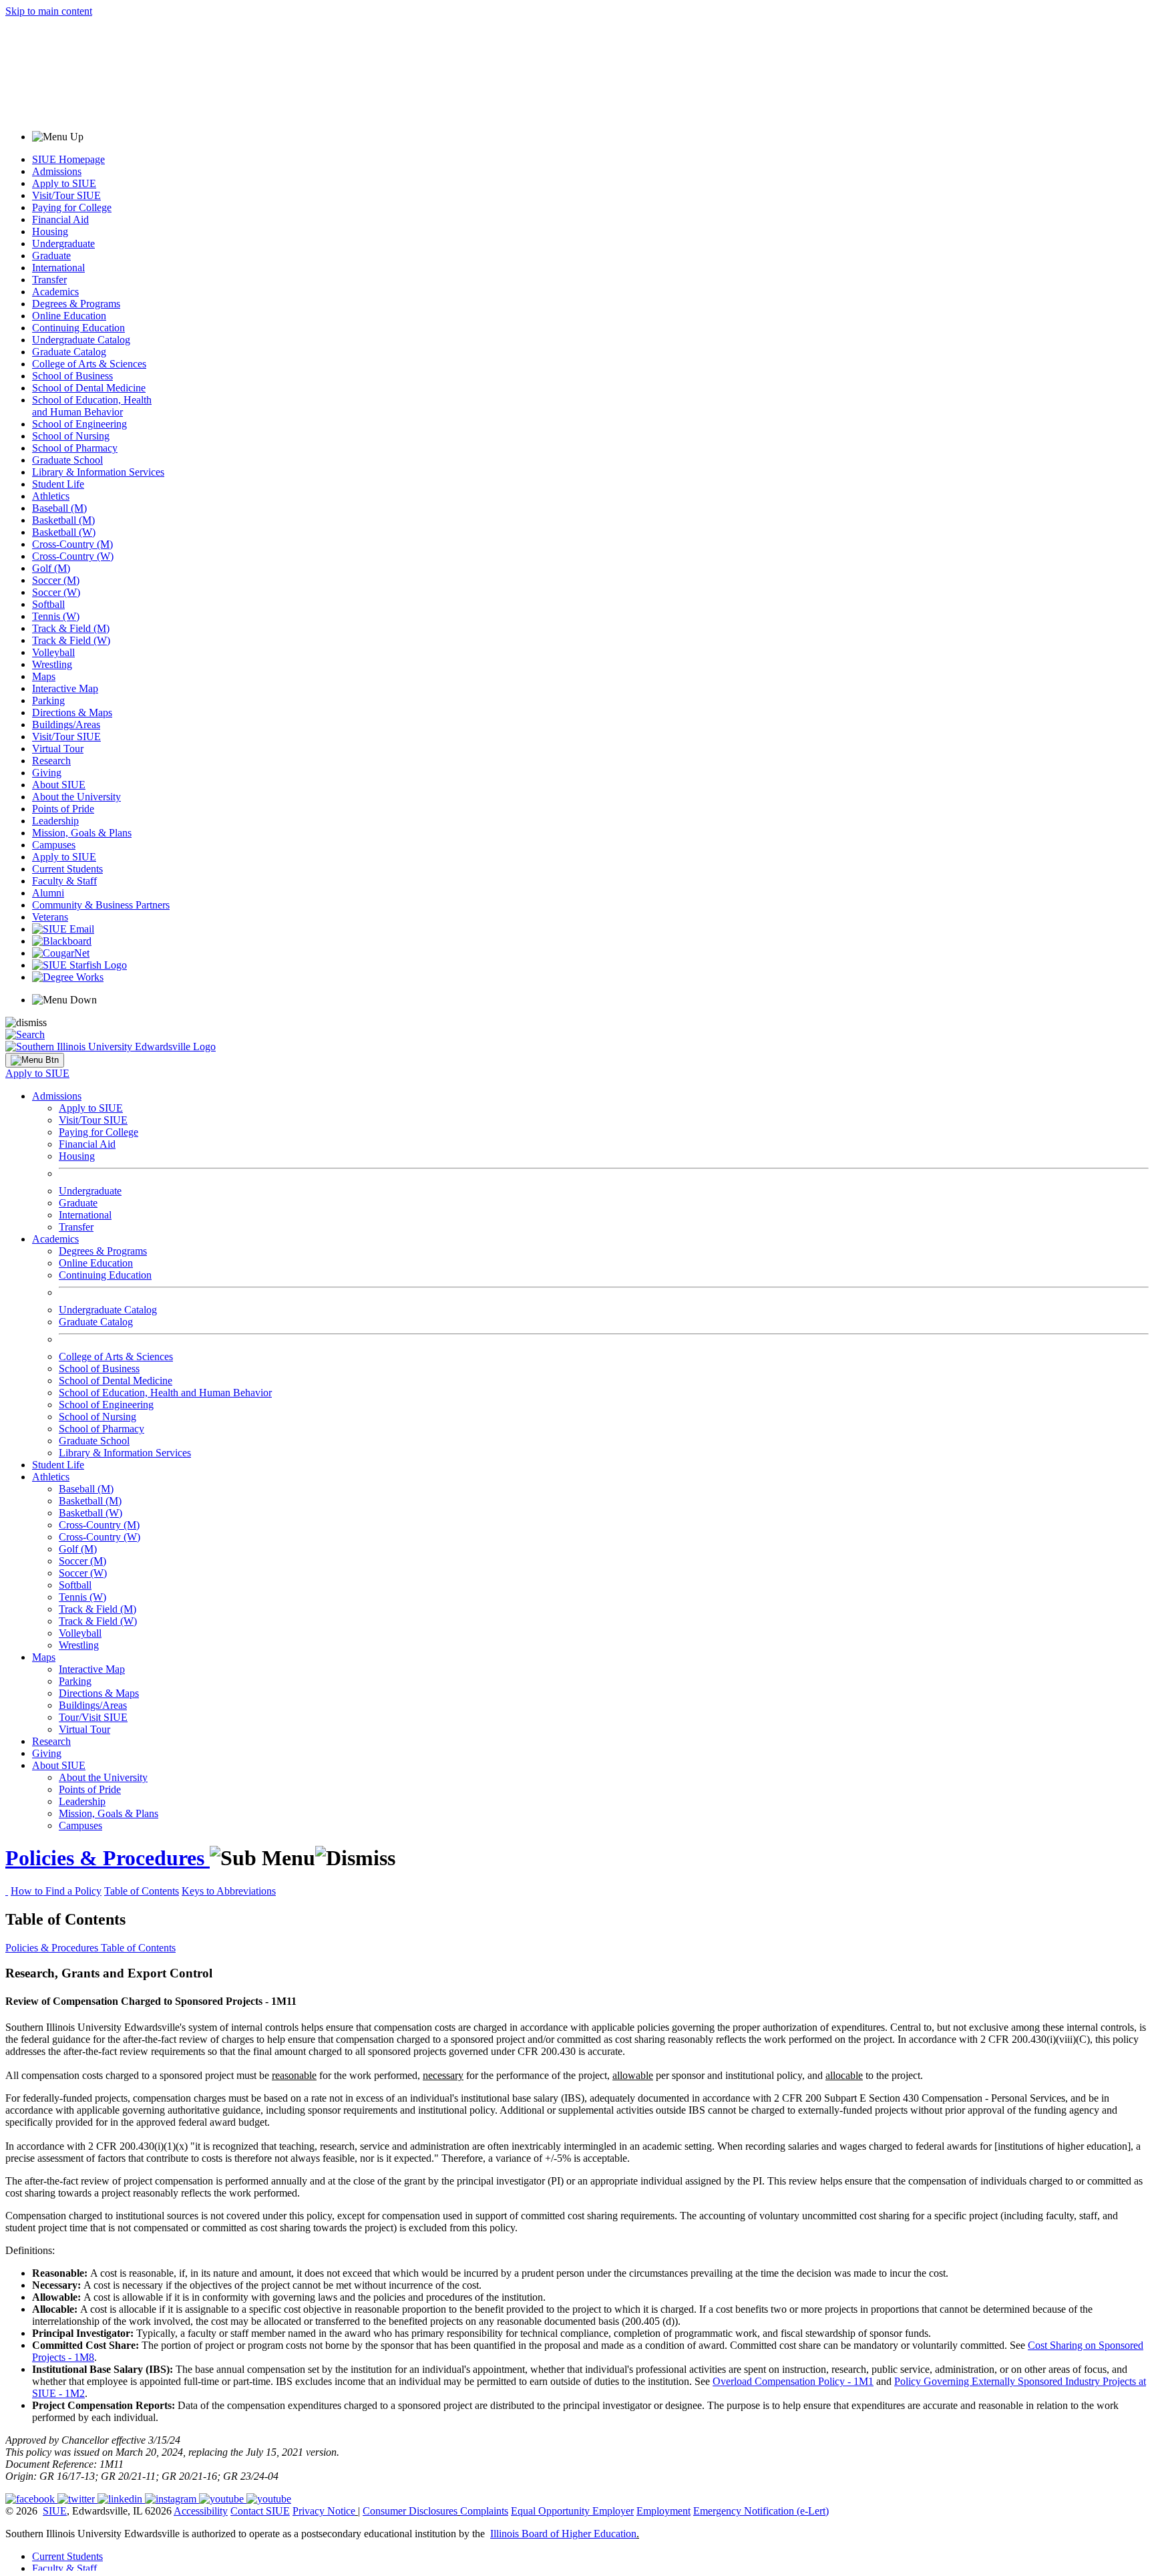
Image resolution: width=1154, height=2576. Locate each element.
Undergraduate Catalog (81, 340)
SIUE (55, 2511)
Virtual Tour (58, 749)
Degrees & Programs (76, 304)
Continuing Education (78, 328)
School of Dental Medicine (89, 388)
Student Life (58, 484)
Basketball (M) (63, 520)
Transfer (49, 280)
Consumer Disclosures (410, 2511)
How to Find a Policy (56, 1891)
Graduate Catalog (69, 352)
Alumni (48, 893)
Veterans (50, 917)
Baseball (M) (59, 508)
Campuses (54, 845)
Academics (55, 292)
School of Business (72, 376)
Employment (663, 2511)
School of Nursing (71, 436)
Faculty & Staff (64, 881)
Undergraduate (63, 244)
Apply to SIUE (64, 183)
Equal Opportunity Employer (572, 2511)
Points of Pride (63, 809)
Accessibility (201, 2511)
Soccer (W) (56, 592)
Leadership (55, 821)
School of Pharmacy (75, 448)
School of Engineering (79, 424)
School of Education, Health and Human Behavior (92, 406)
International (58, 268)
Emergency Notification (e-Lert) (761, 2511)
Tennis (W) (56, 616)
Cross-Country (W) (73, 556)
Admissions (57, 171)
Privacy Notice (324, 2511)
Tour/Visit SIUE (93, 1717)
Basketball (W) (64, 532)
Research (51, 761)
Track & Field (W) (71, 640)
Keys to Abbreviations (229, 1891)
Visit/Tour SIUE (66, 195)
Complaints (484, 2511)
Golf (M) (51, 568)
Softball (48, 604)
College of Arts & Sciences (89, 364)
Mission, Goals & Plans (82, 833)
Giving (47, 773)
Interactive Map (65, 688)
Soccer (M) (56, 580)
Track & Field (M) (71, 628)
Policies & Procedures (108, 1858)
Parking (48, 700)
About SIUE (59, 785)
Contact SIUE (260, 2511)
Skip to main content (49, 11)
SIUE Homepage (68, 159)
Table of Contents (142, 1891)
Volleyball (53, 652)
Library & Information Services (98, 472)
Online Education (69, 316)
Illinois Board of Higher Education (563, 2534)
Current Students (67, 869)
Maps (44, 676)
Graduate (51, 256)
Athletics (51, 496)
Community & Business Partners (101, 905)
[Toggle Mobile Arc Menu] (35, 1060)
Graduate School (67, 460)
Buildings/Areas (66, 724)
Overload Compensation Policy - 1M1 (793, 2381)
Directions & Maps (72, 712)
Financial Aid (60, 219)
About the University (76, 797)
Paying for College (72, 207)
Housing (50, 231)
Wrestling (52, 664)
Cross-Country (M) (72, 544)
